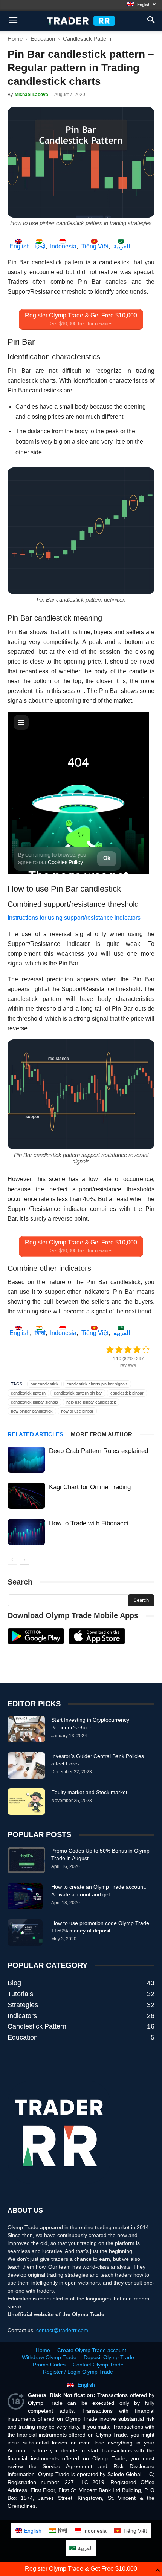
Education (43, 39)
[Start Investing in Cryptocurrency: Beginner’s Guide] (26, 1729)
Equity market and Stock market (89, 1792)
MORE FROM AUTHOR (102, 1434)
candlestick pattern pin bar (78, 1393)
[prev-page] (12, 1560)
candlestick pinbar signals (34, 1402)
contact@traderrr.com (62, 2330)
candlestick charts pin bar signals (97, 1384)
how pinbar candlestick (32, 1411)
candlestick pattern (28, 1393)
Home (15, 39)
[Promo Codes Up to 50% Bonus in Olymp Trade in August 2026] (26, 1860)
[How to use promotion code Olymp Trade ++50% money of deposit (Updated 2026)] (25, 1932)
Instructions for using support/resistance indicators (74, 918)
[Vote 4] (137, 1350)
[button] (151, 21)
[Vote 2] (119, 1350)
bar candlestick (44, 1384)
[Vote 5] (146, 1350)
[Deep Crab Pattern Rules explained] (26, 1460)
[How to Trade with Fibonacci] (26, 1532)
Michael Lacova (31, 95)
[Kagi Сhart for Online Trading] (26, 1496)
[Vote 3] (128, 1350)
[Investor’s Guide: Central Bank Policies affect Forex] (26, 1765)
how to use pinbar (77, 1411)
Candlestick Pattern (87, 39)
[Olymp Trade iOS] (97, 1643)
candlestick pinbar (127, 1393)
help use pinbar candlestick (91, 1402)
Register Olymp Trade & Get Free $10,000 (81, 2569)
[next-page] (24, 1560)
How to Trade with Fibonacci (89, 1523)
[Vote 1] (110, 1350)
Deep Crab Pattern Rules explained (99, 1451)
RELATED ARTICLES (35, 1434)
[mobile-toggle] (13, 21)
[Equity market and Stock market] (26, 1802)
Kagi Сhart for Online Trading (90, 1487)
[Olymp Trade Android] (36, 1643)
